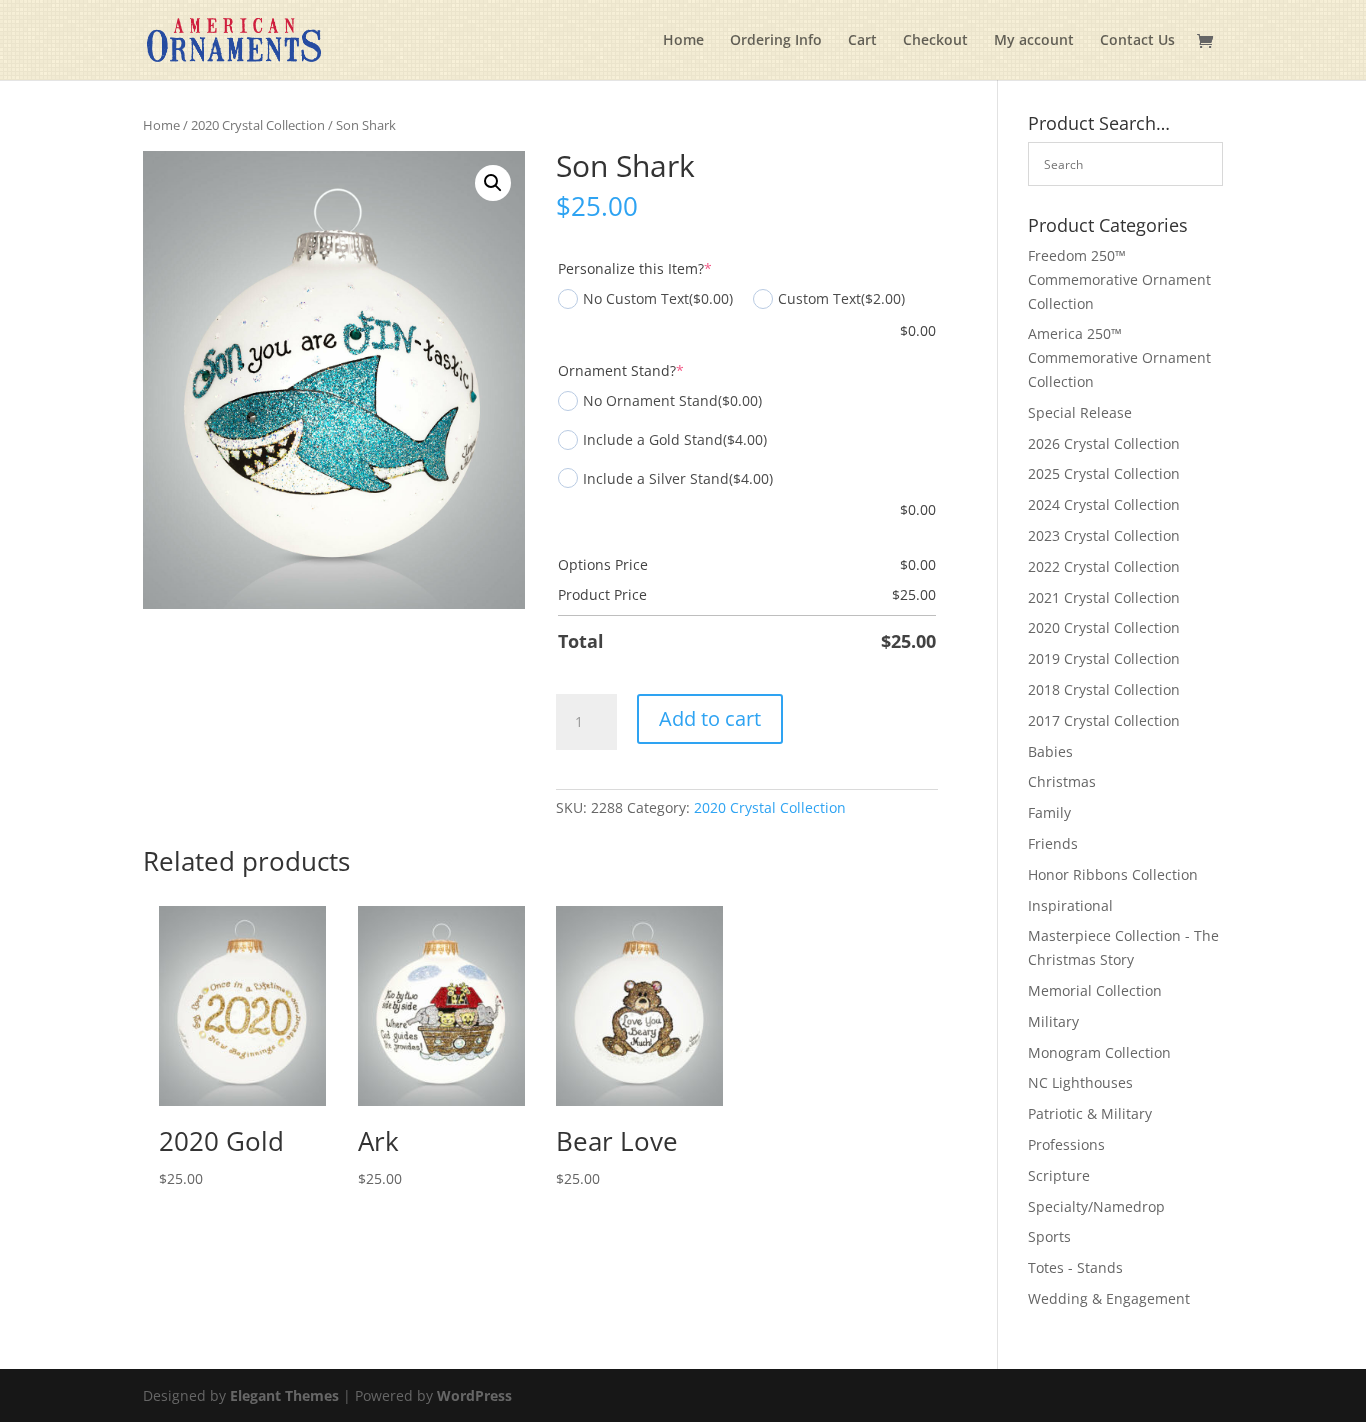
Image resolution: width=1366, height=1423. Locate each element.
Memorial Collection (1095, 990)
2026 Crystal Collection (1104, 443)
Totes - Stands (1075, 1267)
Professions (1066, 1144)
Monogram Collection (1099, 1052)
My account (1034, 41)
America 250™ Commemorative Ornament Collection (1119, 357)
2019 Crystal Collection (1104, 658)
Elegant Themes (284, 1395)
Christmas (1062, 781)
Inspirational (1070, 905)
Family (1049, 812)
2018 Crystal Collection (1104, 689)
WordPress (474, 1395)
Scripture (1059, 1175)
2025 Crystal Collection (1104, 473)
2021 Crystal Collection (1104, 597)
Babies (1050, 751)
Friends (1053, 843)
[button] (493, 183)
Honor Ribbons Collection (1113, 874)
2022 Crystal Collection (1104, 566)
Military (1053, 1021)
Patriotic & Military (1090, 1113)
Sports (1049, 1236)
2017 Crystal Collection (1104, 720)
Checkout (935, 41)
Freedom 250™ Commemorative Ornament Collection (1119, 279)
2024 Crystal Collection (1104, 504)
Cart (862, 41)
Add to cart (710, 718)
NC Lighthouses (1080, 1082)
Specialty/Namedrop (1096, 1206)
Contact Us (1137, 41)
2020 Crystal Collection (258, 125)
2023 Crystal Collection (1104, 535)
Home (683, 41)
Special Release (1080, 412)
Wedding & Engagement (1109, 1298)
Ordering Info (776, 41)
